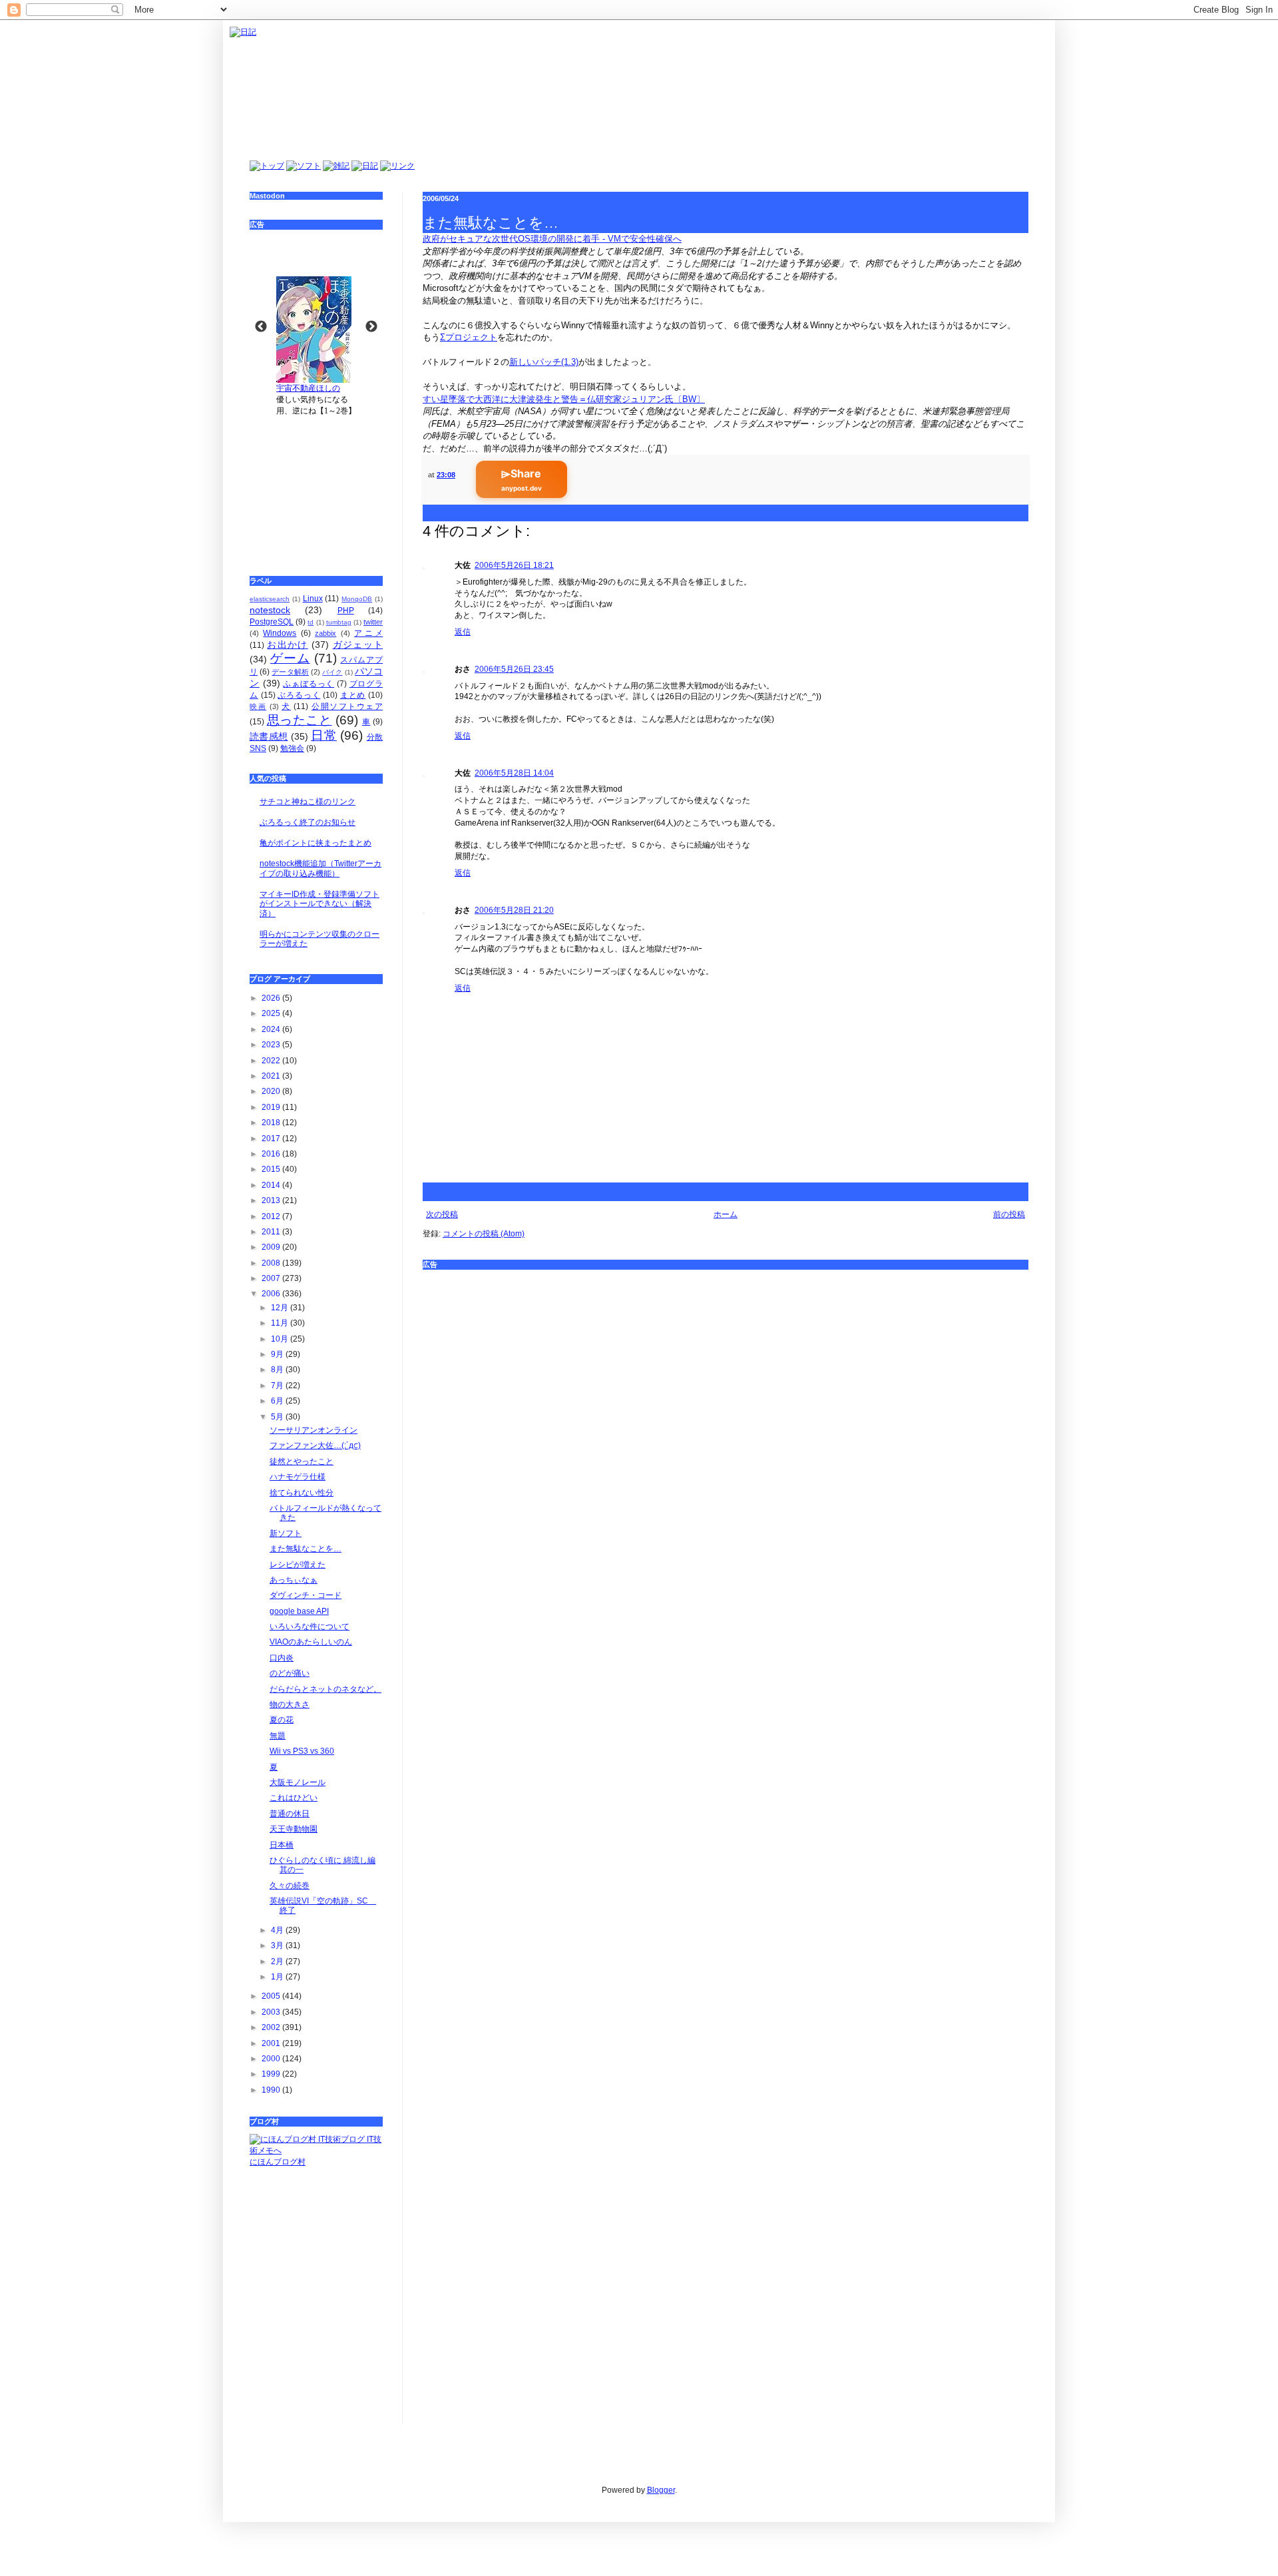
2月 (278, 1961)
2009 (272, 1247)
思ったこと (300, 720)
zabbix (325, 633)
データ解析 (290, 672)
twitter (373, 622)
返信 (463, 632)
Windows (280, 633)
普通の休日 (290, 1814)
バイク (332, 672)
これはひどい (294, 1798)
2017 (272, 1139)
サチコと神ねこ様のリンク (308, 802)
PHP (346, 611)
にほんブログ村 (278, 2162)
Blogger (661, 2490)
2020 (272, 1091)
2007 (272, 1278)
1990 (272, 2090)
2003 (272, 2012)
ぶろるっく (299, 695)
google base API (299, 1611)
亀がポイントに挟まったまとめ (316, 843)
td (311, 622)
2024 (272, 1029)
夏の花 (282, 1720)
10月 (281, 1339)
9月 (278, 1354)
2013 (272, 1200)
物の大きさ (290, 1704)
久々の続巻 (290, 1886)
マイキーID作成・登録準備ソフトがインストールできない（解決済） (319, 904)
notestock (270, 610)
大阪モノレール (298, 1782)
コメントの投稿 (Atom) (484, 1234)
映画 (258, 706)
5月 (278, 1417)
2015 (272, 1169)
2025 (272, 1013)
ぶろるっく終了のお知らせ (308, 822)
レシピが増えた (298, 1565)
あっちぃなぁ (294, 1580)
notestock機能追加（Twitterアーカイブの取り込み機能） (320, 868)
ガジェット (358, 644)
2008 (272, 1263)
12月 (281, 1308)
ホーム (726, 1214)
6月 (278, 1401)
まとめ (353, 695)
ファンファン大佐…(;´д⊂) (315, 1445)
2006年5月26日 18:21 (514, 565)
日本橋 (282, 1845)
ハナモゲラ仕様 (298, 1477)
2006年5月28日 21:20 (514, 910)
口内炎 (282, 1658)
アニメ (368, 633)
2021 (272, 1076)
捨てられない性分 (302, 1493)
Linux (313, 599)
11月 (281, 1323)
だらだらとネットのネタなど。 (325, 1689)
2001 (272, 2043)
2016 (272, 1154)
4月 (278, 1930)
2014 (272, 1185)
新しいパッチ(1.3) (544, 362)
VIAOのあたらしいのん (311, 1642)
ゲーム (290, 658)
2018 (272, 1123)
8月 (278, 1370)
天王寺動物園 (294, 1829)
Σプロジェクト (469, 337)
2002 (272, 2027)
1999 (272, 2074)
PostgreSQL (272, 622)
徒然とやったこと (302, 1461)
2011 (272, 1232)
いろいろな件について (310, 1627)
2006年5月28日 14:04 (514, 773)
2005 (272, 1996)
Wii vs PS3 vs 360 (302, 1751)
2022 (272, 1061)
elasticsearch (270, 599)
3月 (278, 1945)
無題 (278, 1736)
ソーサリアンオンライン (314, 1430)
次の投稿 (442, 1214)
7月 (278, 1386)
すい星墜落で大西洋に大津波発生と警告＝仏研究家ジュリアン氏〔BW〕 (564, 399)
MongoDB (357, 599)
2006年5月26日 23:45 (514, 669)
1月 (278, 1977)
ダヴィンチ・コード (306, 1595)
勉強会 (292, 748)
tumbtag (339, 622)
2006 (272, 1294)
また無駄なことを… (306, 1549)
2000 (272, 2059)
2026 (272, 998)
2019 (272, 1107)
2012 (272, 1216)
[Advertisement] (316, 487)
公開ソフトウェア (347, 706)
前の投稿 (1009, 1214)
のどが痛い (290, 1673)
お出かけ (287, 644)
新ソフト (286, 1533)
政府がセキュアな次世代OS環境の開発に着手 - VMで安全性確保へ (552, 239)
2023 (272, 1045)
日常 (324, 735)
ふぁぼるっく (309, 684)
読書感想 (269, 736)
